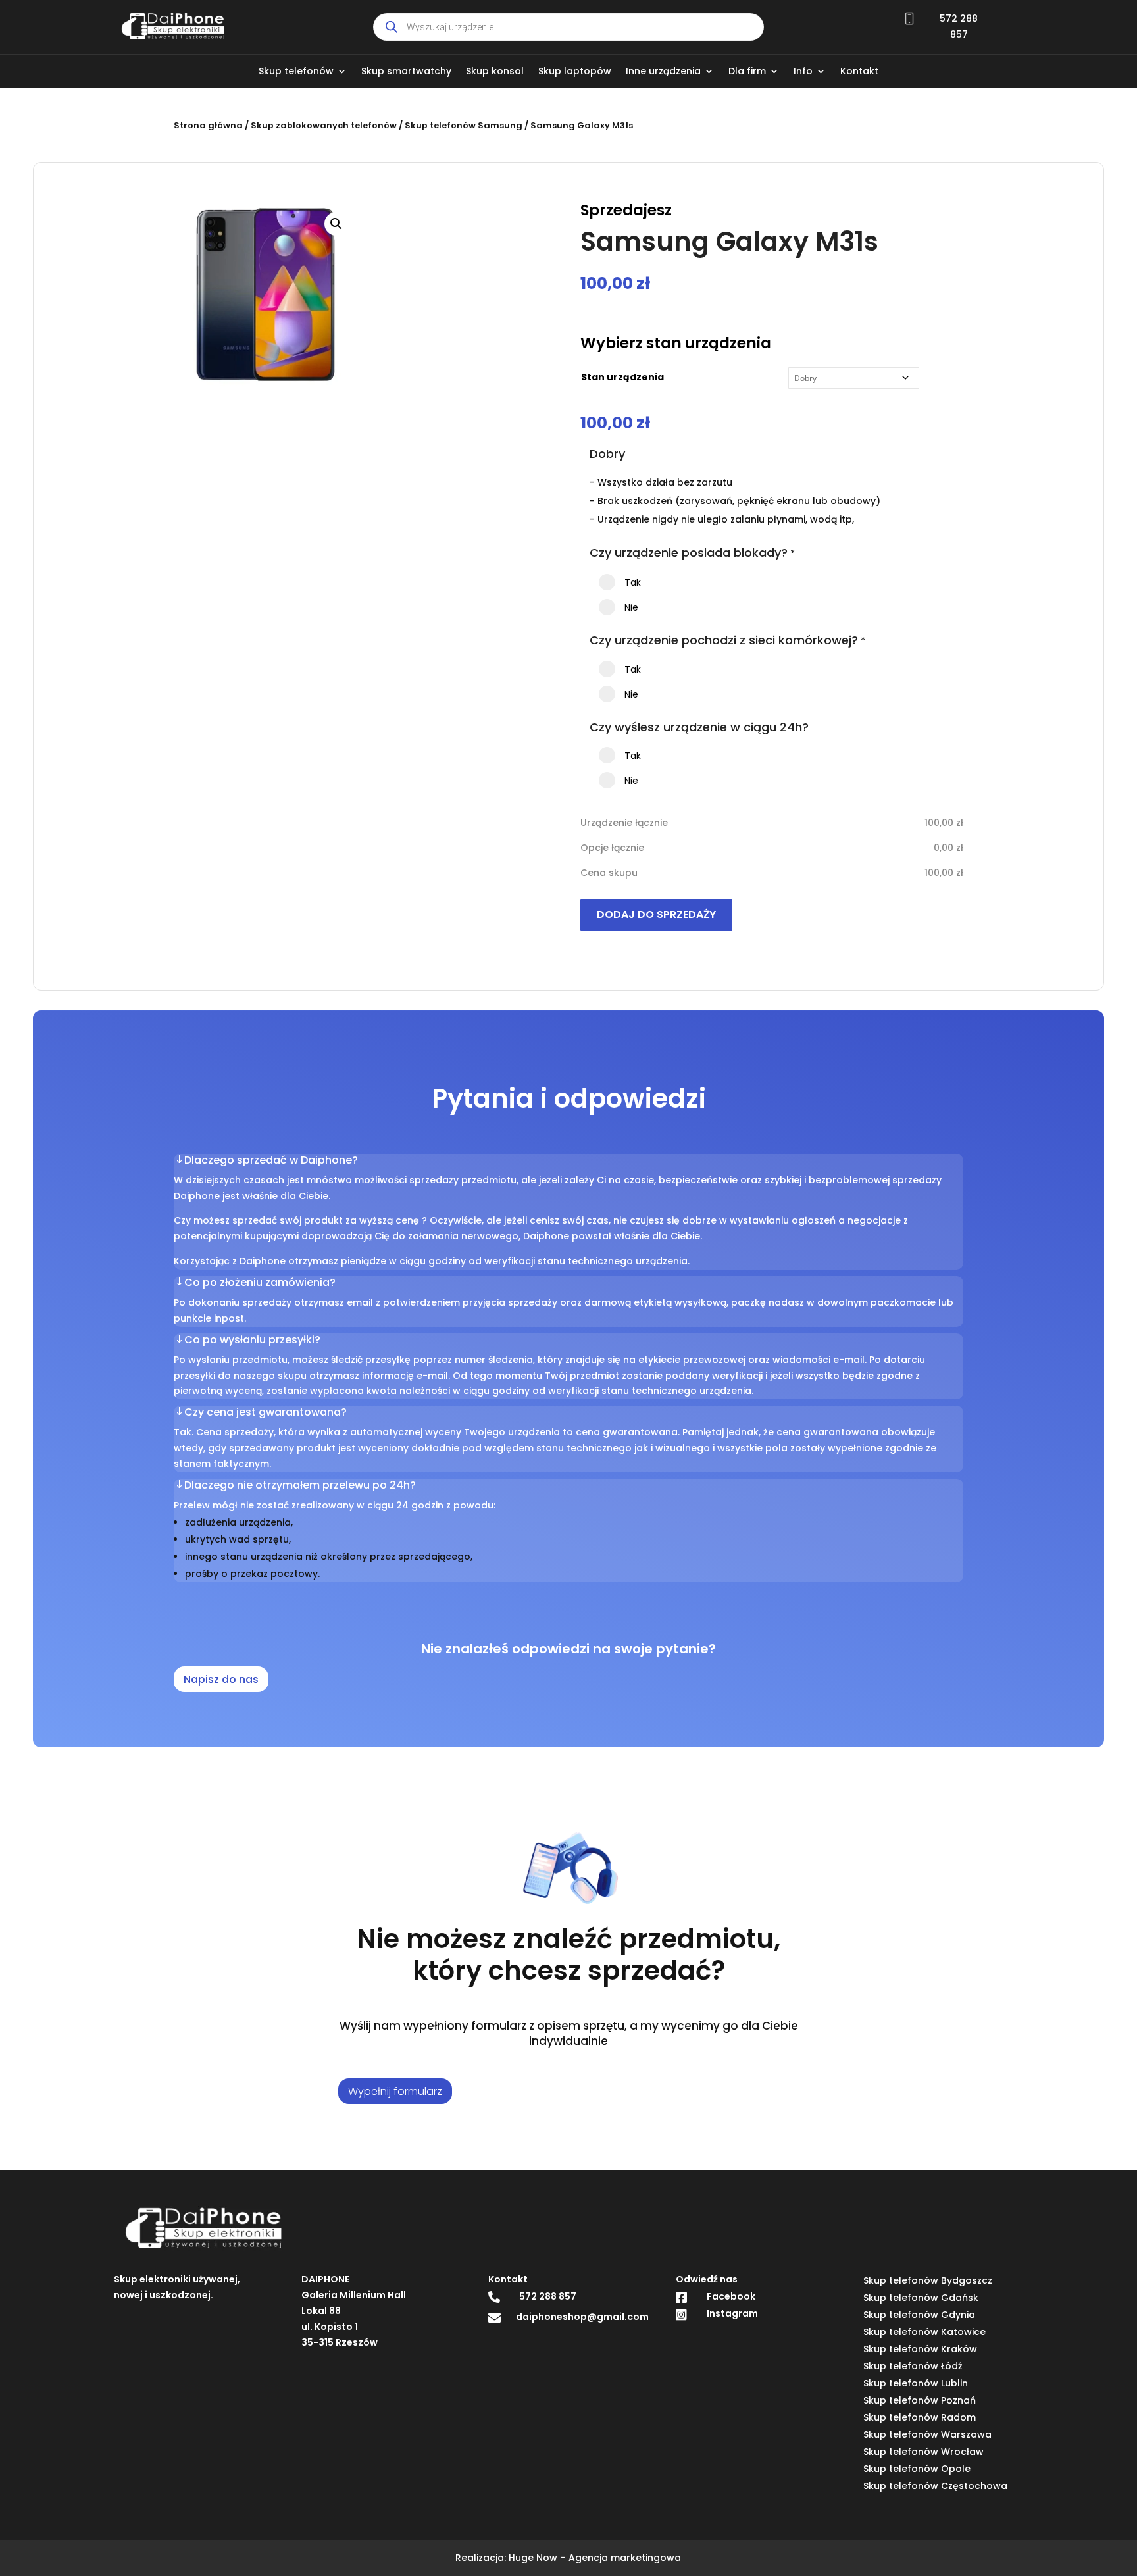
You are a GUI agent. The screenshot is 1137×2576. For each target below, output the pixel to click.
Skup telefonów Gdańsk (921, 2298)
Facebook (731, 2296)
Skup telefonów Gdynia (919, 2315)
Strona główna (208, 125)
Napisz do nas (221, 1679)
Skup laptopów (575, 72)
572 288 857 (548, 2296)
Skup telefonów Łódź (913, 2366)
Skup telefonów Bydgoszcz (928, 2280)
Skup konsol (495, 72)
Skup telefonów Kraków (920, 2349)
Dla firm (747, 72)
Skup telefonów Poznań (920, 2400)
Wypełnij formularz (395, 2091)
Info (803, 72)
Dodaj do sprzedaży (656, 914)
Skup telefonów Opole (917, 2469)
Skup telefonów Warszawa (927, 2434)
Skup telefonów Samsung (464, 125)
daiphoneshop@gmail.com (582, 2317)
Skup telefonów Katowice (924, 2332)
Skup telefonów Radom (920, 2417)
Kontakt (859, 72)
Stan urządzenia (622, 377)
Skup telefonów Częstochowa (935, 2486)
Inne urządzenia (663, 72)
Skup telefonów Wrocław (923, 2452)
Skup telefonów (296, 72)
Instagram (732, 2313)
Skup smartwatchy (406, 72)
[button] (336, 224)
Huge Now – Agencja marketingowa (595, 2558)
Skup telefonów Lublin (916, 2383)
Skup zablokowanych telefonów (324, 125)
